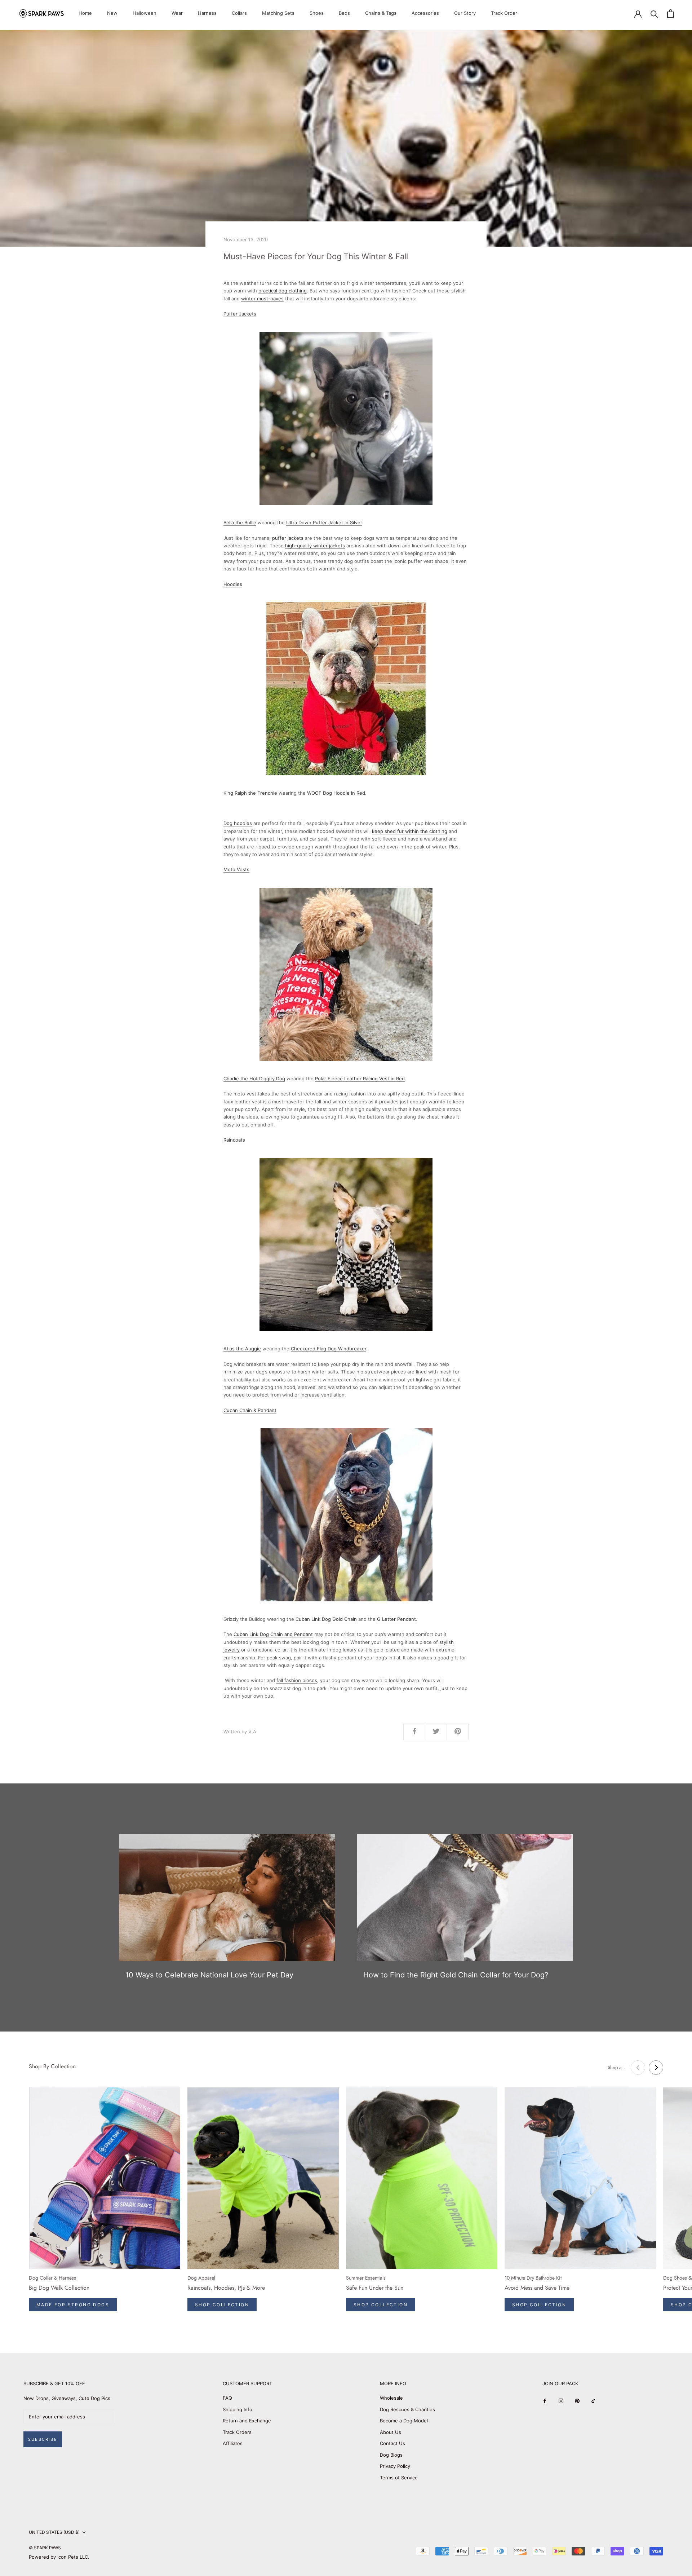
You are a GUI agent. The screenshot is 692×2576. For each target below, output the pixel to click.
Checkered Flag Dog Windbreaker (329, 1349)
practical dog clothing (283, 291)
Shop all (616, 2067)
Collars (239, 13)
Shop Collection (222, 2305)
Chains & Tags (381, 13)
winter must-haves (262, 299)
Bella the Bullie (240, 522)
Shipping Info (238, 2409)
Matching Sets (278, 13)
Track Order (504, 13)
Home (85, 13)
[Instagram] (561, 2401)
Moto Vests (236, 869)
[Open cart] (671, 14)
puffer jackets (288, 538)
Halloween (145, 13)
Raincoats (234, 1140)
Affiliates (233, 2443)
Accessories (425, 13)
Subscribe (43, 2439)
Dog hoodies (238, 823)
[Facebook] (545, 2401)
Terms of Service (399, 2478)
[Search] (654, 14)
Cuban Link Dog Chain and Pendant (273, 1634)
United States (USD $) (54, 2532)
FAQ (227, 2398)
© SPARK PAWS (45, 2548)
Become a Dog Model (404, 2421)
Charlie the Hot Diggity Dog (254, 1079)
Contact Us (392, 2443)
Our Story (465, 13)
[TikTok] (593, 2401)
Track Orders (237, 2432)
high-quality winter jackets (315, 546)
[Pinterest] (577, 2401)
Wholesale (391, 2398)
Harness (207, 13)
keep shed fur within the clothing (410, 831)
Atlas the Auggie (242, 1349)
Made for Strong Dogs (73, 2305)
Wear (177, 13)
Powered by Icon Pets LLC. (59, 2557)
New (112, 13)
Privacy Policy (395, 2466)
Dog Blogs (391, 2455)
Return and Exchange (247, 2421)
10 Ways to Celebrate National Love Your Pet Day (209, 1975)
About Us (391, 2432)
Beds (344, 13)
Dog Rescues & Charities (407, 2409)
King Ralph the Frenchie (250, 793)
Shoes (317, 13)
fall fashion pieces (297, 1680)
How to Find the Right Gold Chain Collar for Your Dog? (456, 1975)
